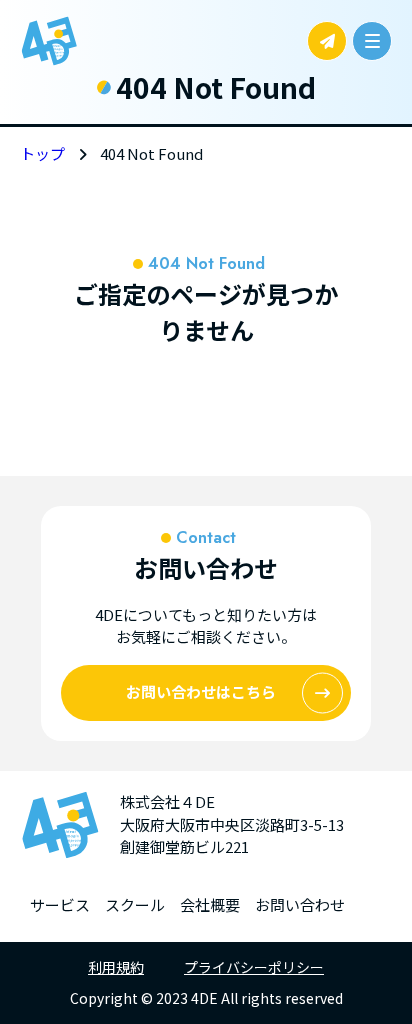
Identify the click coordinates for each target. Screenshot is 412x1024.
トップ (42, 153)
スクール (135, 904)
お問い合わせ (300, 904)
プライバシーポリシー (254, 967)
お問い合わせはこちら (201, 691)
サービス (60, 904)
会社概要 (210, 904)
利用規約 (116, 967)
